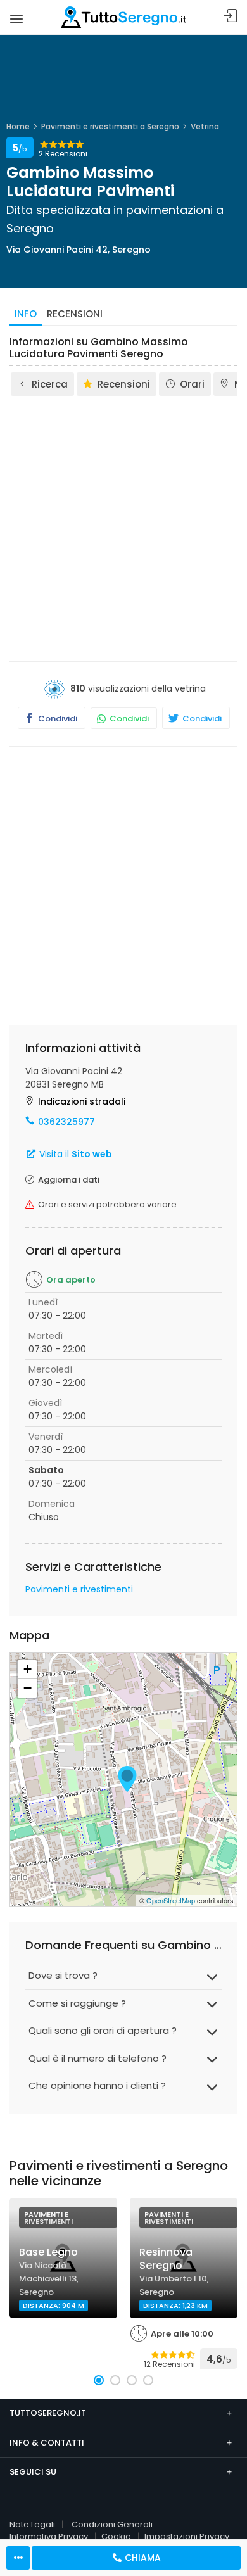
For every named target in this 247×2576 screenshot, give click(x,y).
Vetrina (205, 126)
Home (18, 126)
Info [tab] (26, 314)
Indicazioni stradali (82, 1101)
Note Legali (32, 2524)
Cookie (116, 2536)
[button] (99, 2380)
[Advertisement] (123, 528)
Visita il (74, 1154)
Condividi (57, 719)
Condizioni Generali (112, 2524)
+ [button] (28, 1669)
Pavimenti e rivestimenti (79, 1589)
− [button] (28, 1688)
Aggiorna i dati (69, 1180)
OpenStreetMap (171, 1900)
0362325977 (66, 1122)
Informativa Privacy (49, 2536)
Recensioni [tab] (75, 314)
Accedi (231, 16)
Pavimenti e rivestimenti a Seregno (110, 126)
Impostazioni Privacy (187, 2536)
